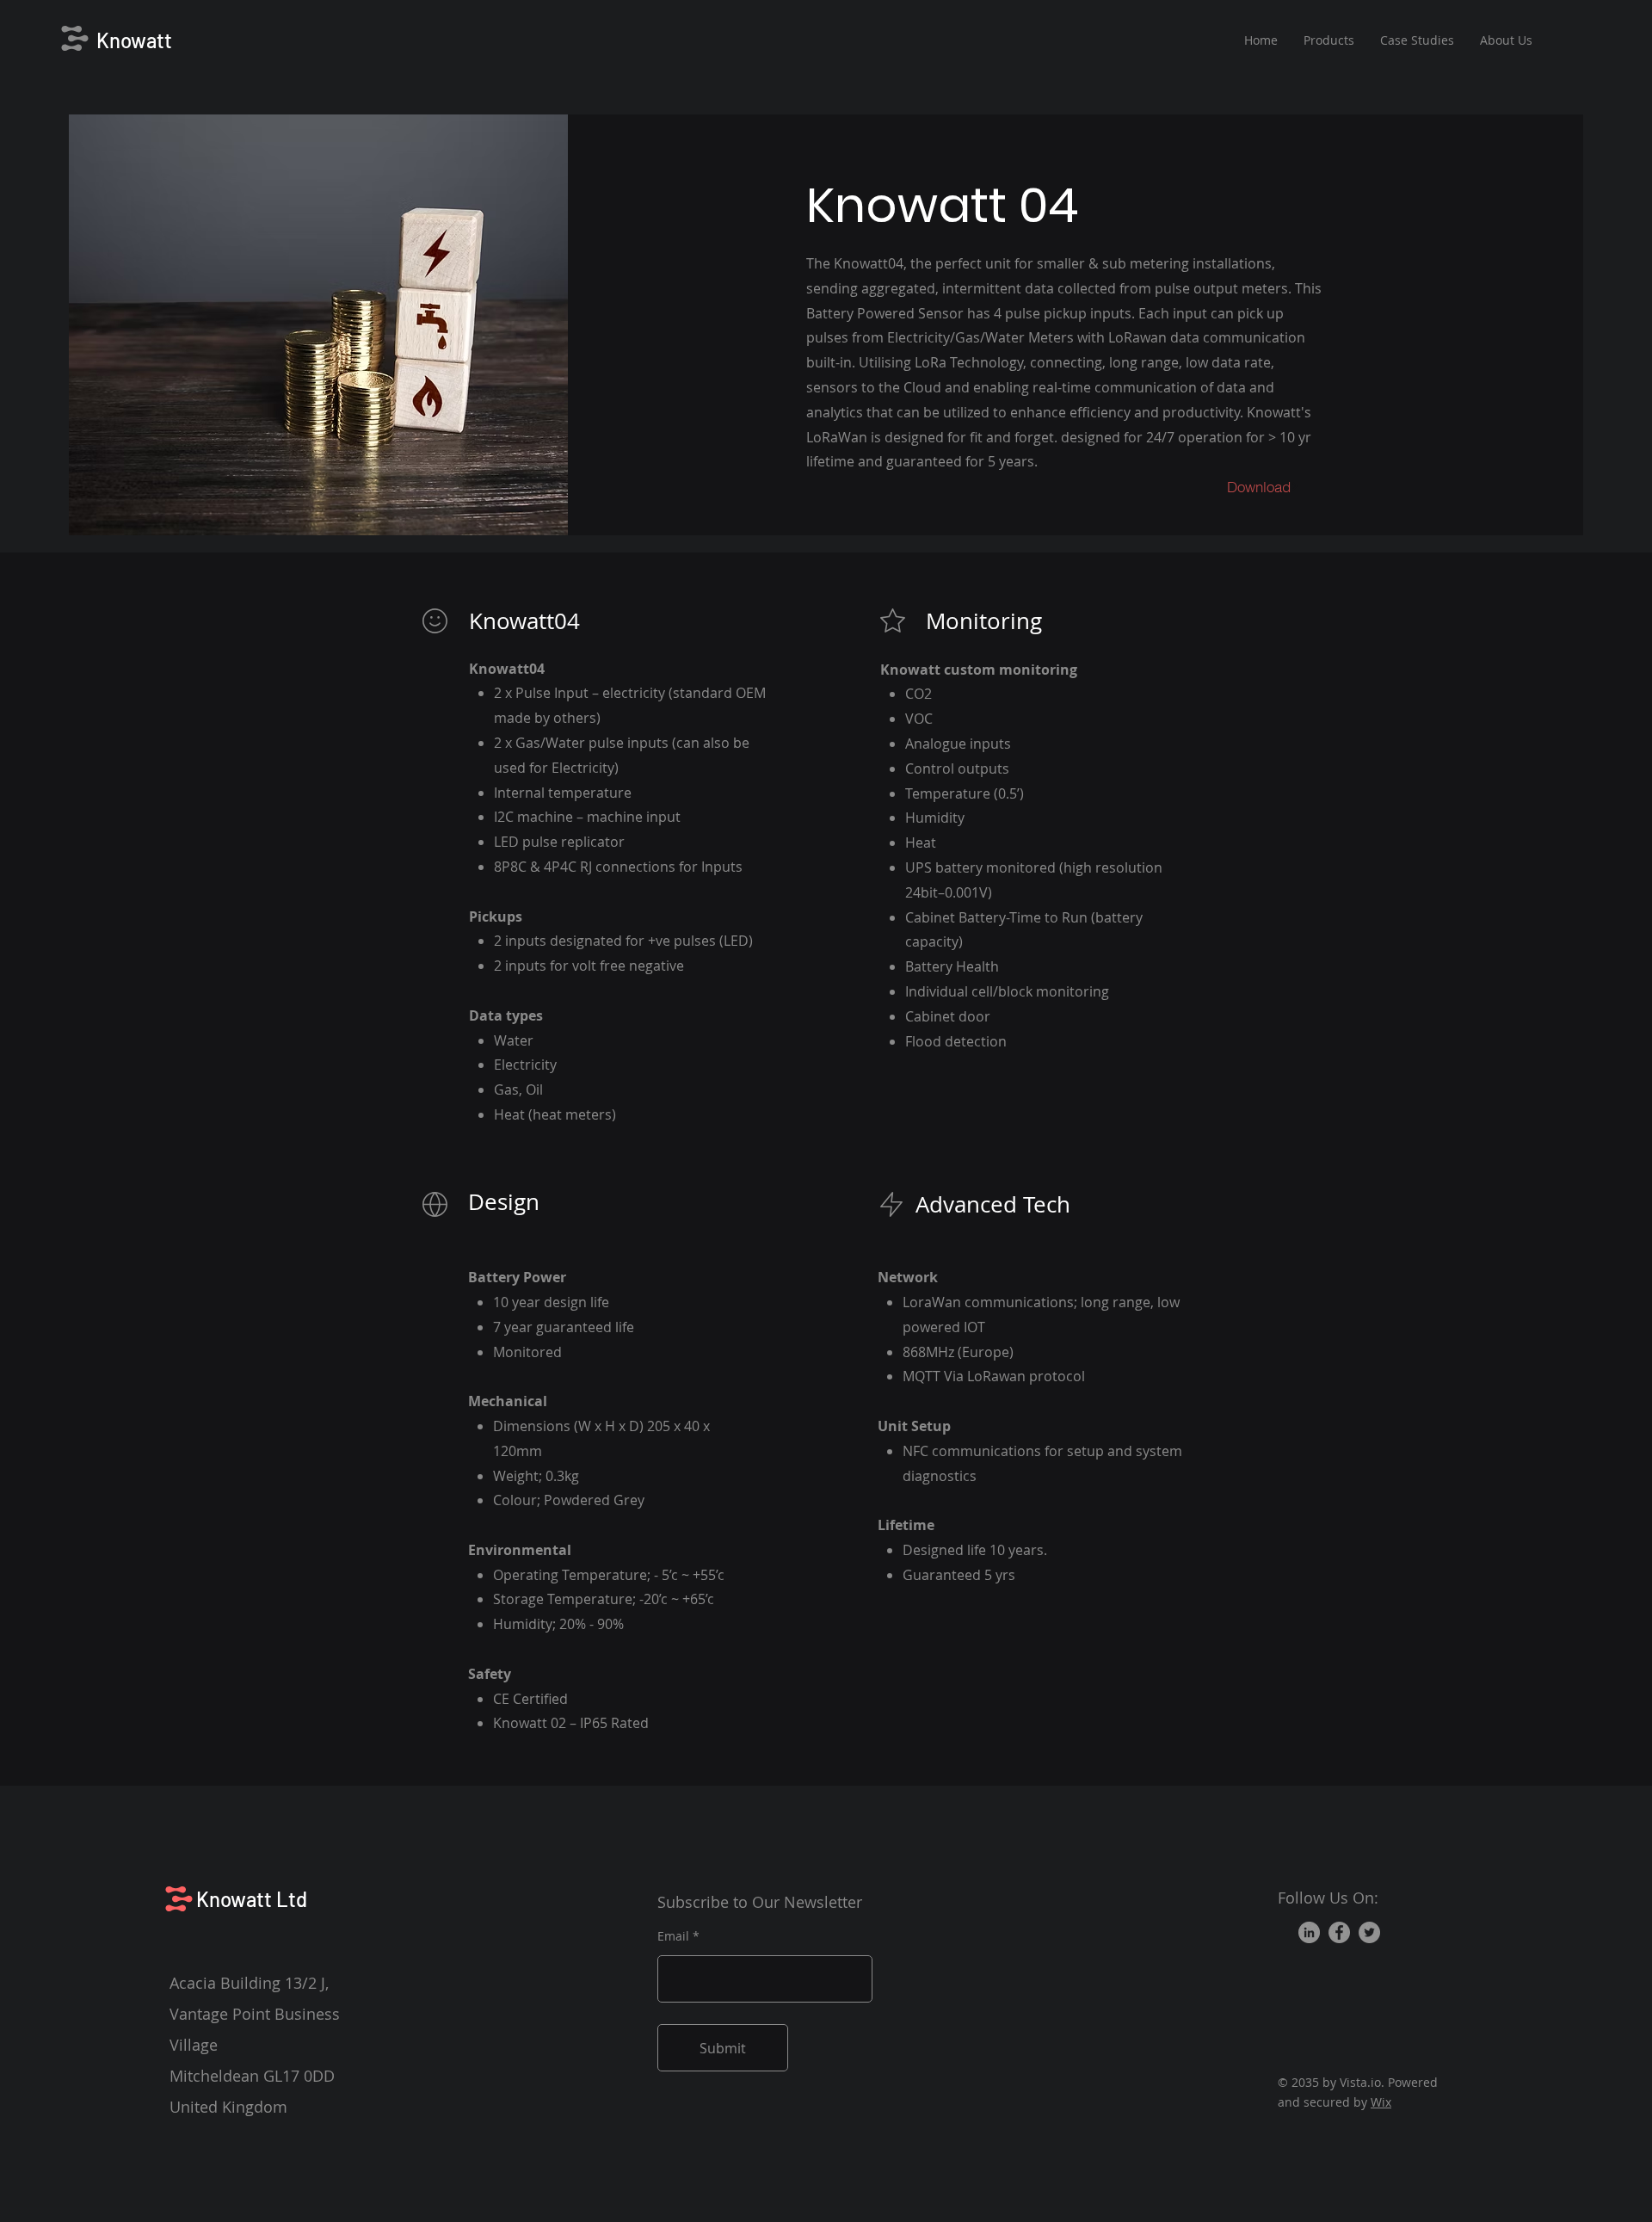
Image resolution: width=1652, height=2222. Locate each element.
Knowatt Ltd (252, 1899)
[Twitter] (1369, 1932)
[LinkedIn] (1309, 1932)
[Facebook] (1339, 1932)
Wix (1381, 2102)
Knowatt (134, 40)
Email (673, 1936)
